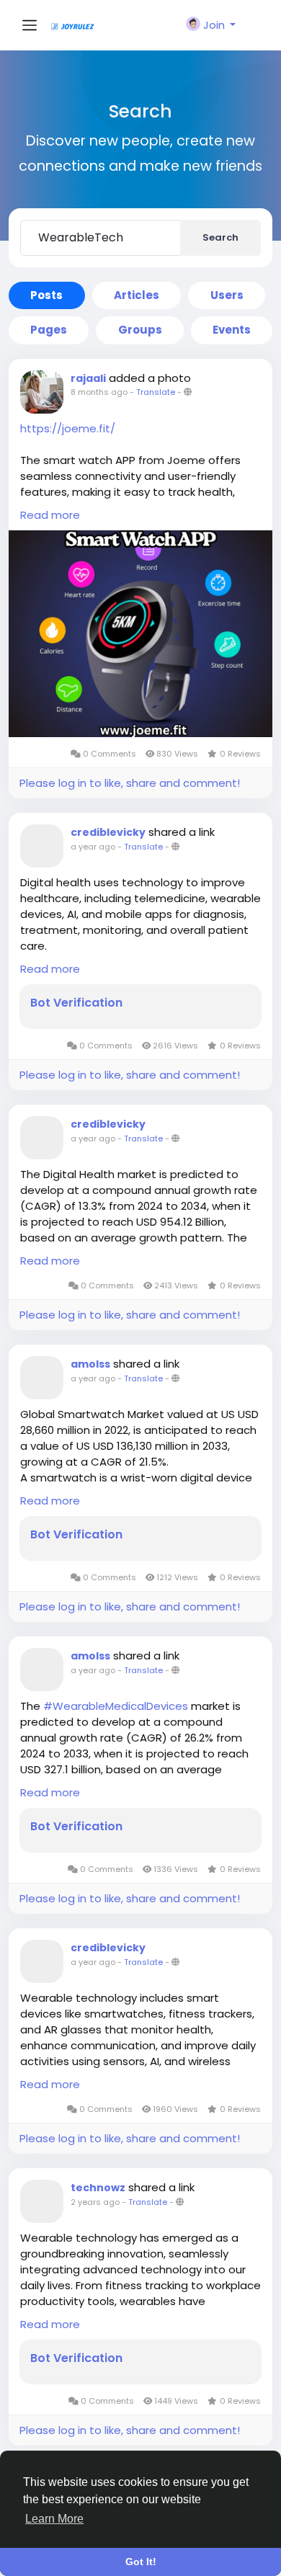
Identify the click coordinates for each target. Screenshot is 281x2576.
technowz (98, 2188)
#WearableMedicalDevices (116, 1706)
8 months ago (99, 392)
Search (220, 237)
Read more (50, 515)
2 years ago (95, 2202)
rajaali (88, 378)
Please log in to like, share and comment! (130, 783)
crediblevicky (108, 832)
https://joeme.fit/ (68, 428)
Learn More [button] (54, 2519)
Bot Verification (76, 1003)
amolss (90, 1364)
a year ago (93, 847)
